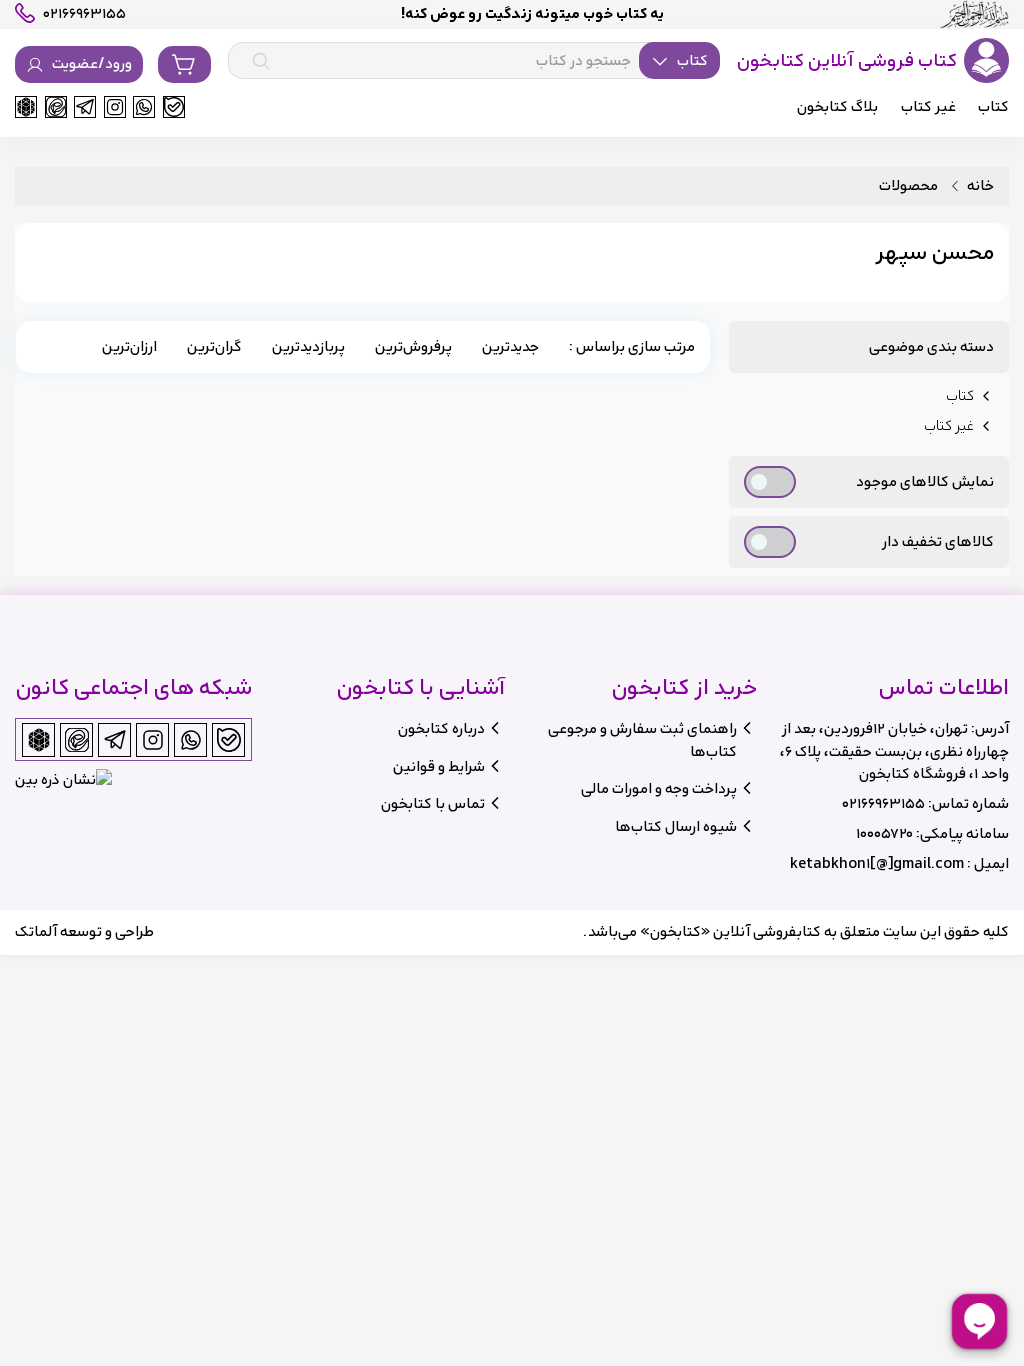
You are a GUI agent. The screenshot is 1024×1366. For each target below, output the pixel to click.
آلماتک (36, 931)
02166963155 (883, 803)
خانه (980, 186)
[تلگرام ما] (85, 107)
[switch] (770, 482)
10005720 (884, 833)
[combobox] (474, 61)
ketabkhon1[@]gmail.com (877, 863)
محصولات (908, 186)
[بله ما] (174, 107)
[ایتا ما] (56, 107)
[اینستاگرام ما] (115, 107)
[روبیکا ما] (26, 107)
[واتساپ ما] (144, 107)
